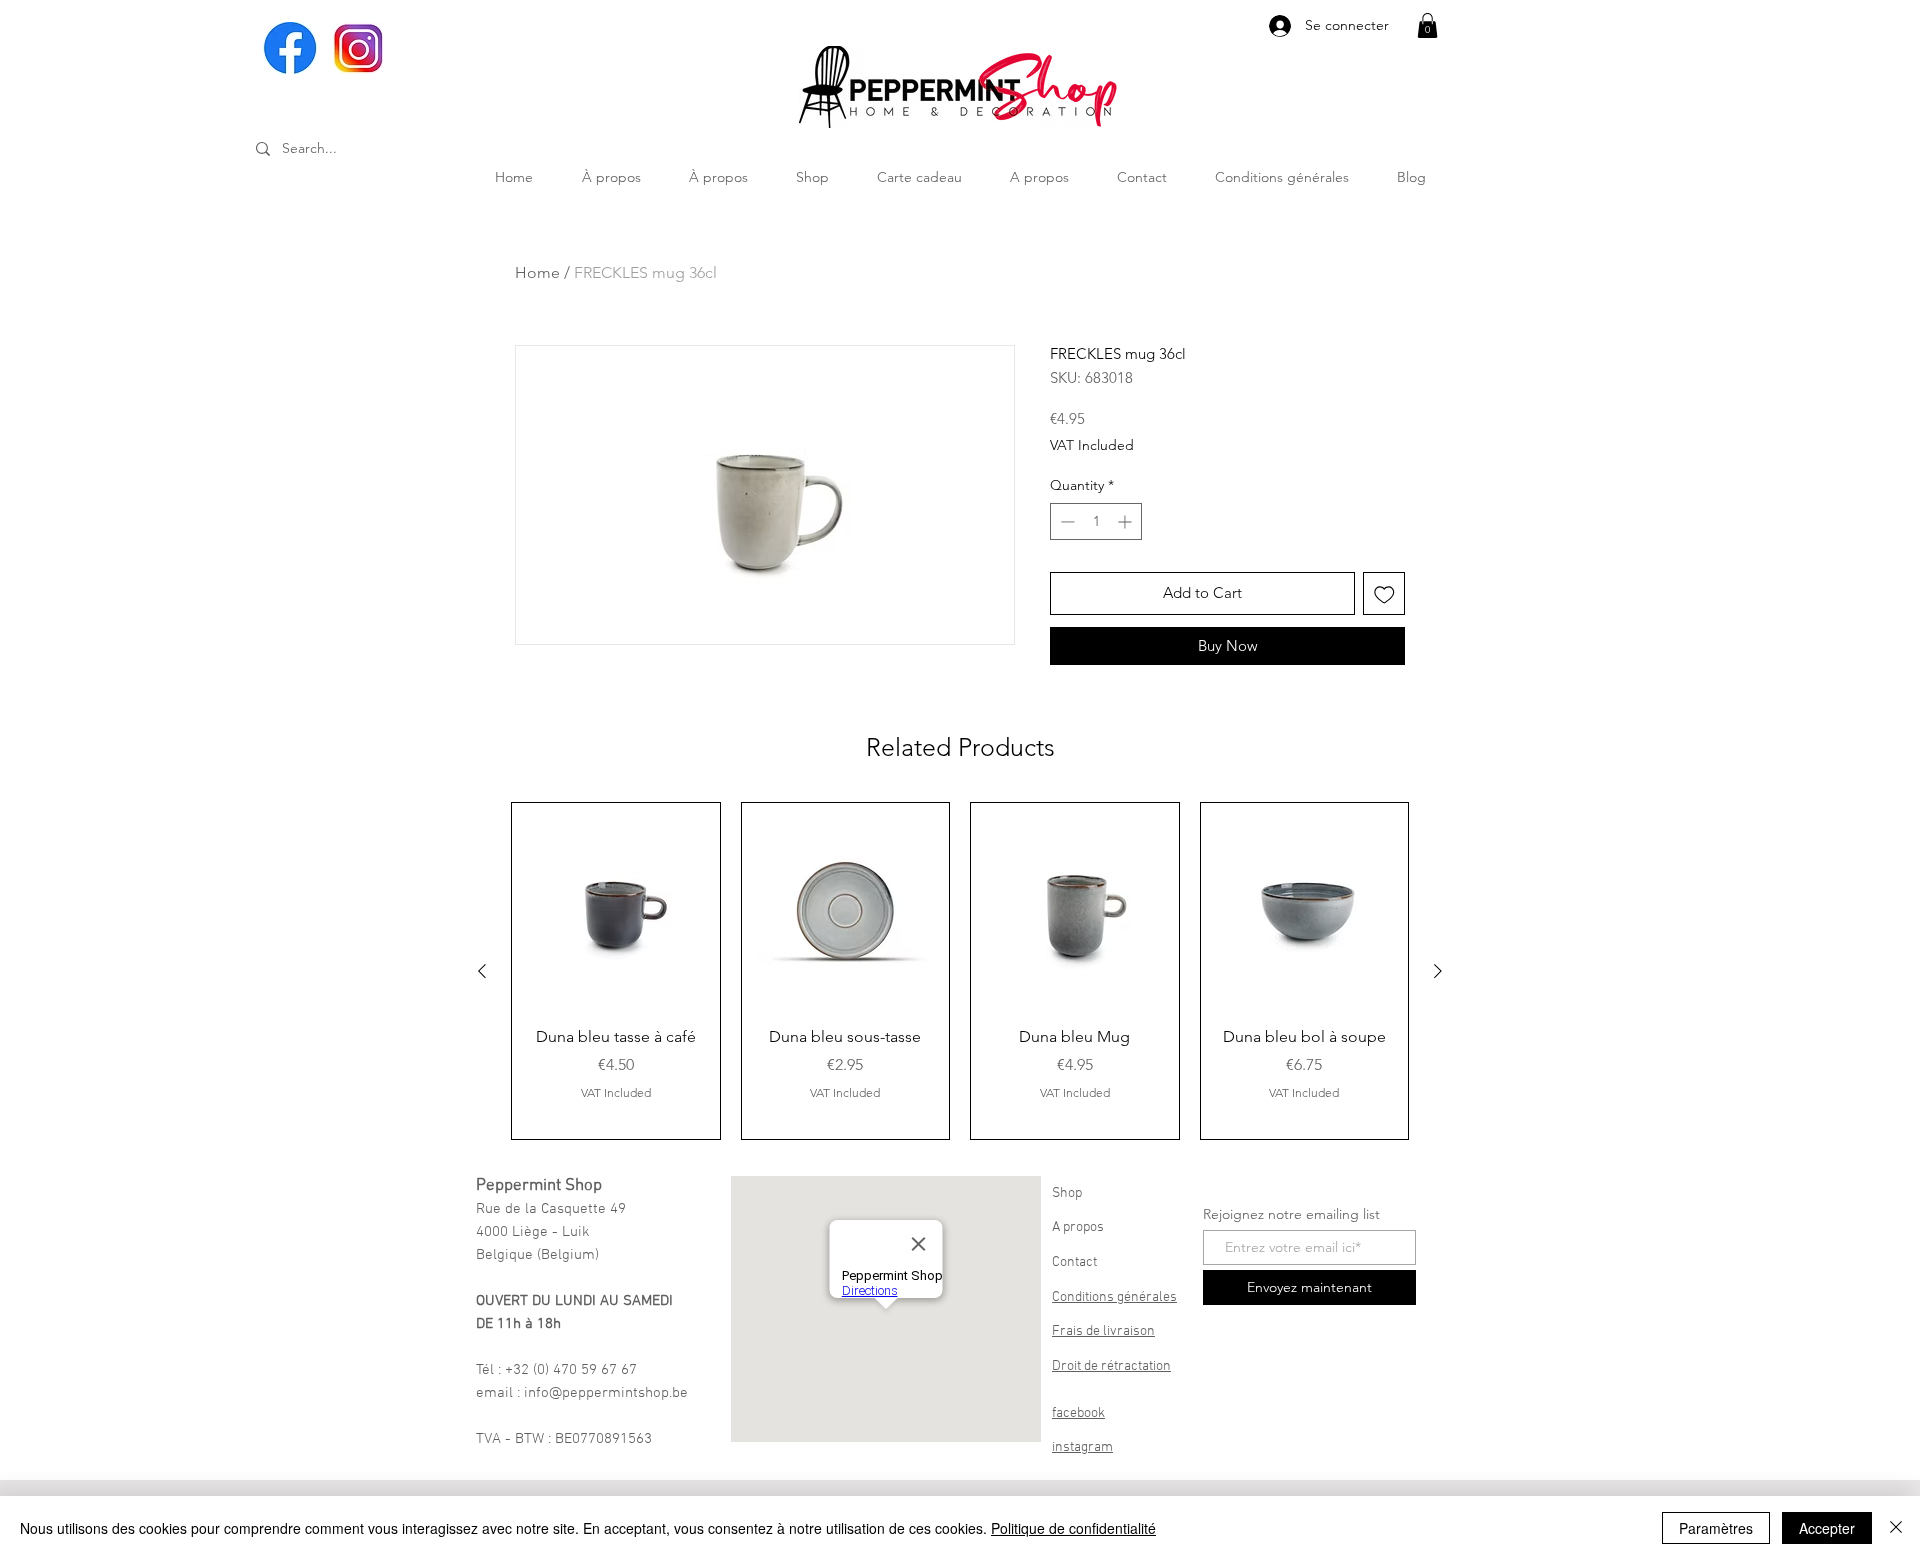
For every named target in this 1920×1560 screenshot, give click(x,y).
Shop (1067, 1193)
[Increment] (1126, 521)
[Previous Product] (482, 971)
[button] (1427, 25)
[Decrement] (1065, 521)
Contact (1074, 1262)
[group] (960, 971)
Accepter (1827, 1528)
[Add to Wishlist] (1384, 593)
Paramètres (1716, 1528)
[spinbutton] (1096, 521)
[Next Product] (1438, 971)
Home (537, 272)
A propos (1078, 1227)
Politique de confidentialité (1073, 1528)
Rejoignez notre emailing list (1291, 1214)
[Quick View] (616, 907)
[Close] (1896, 1528)
